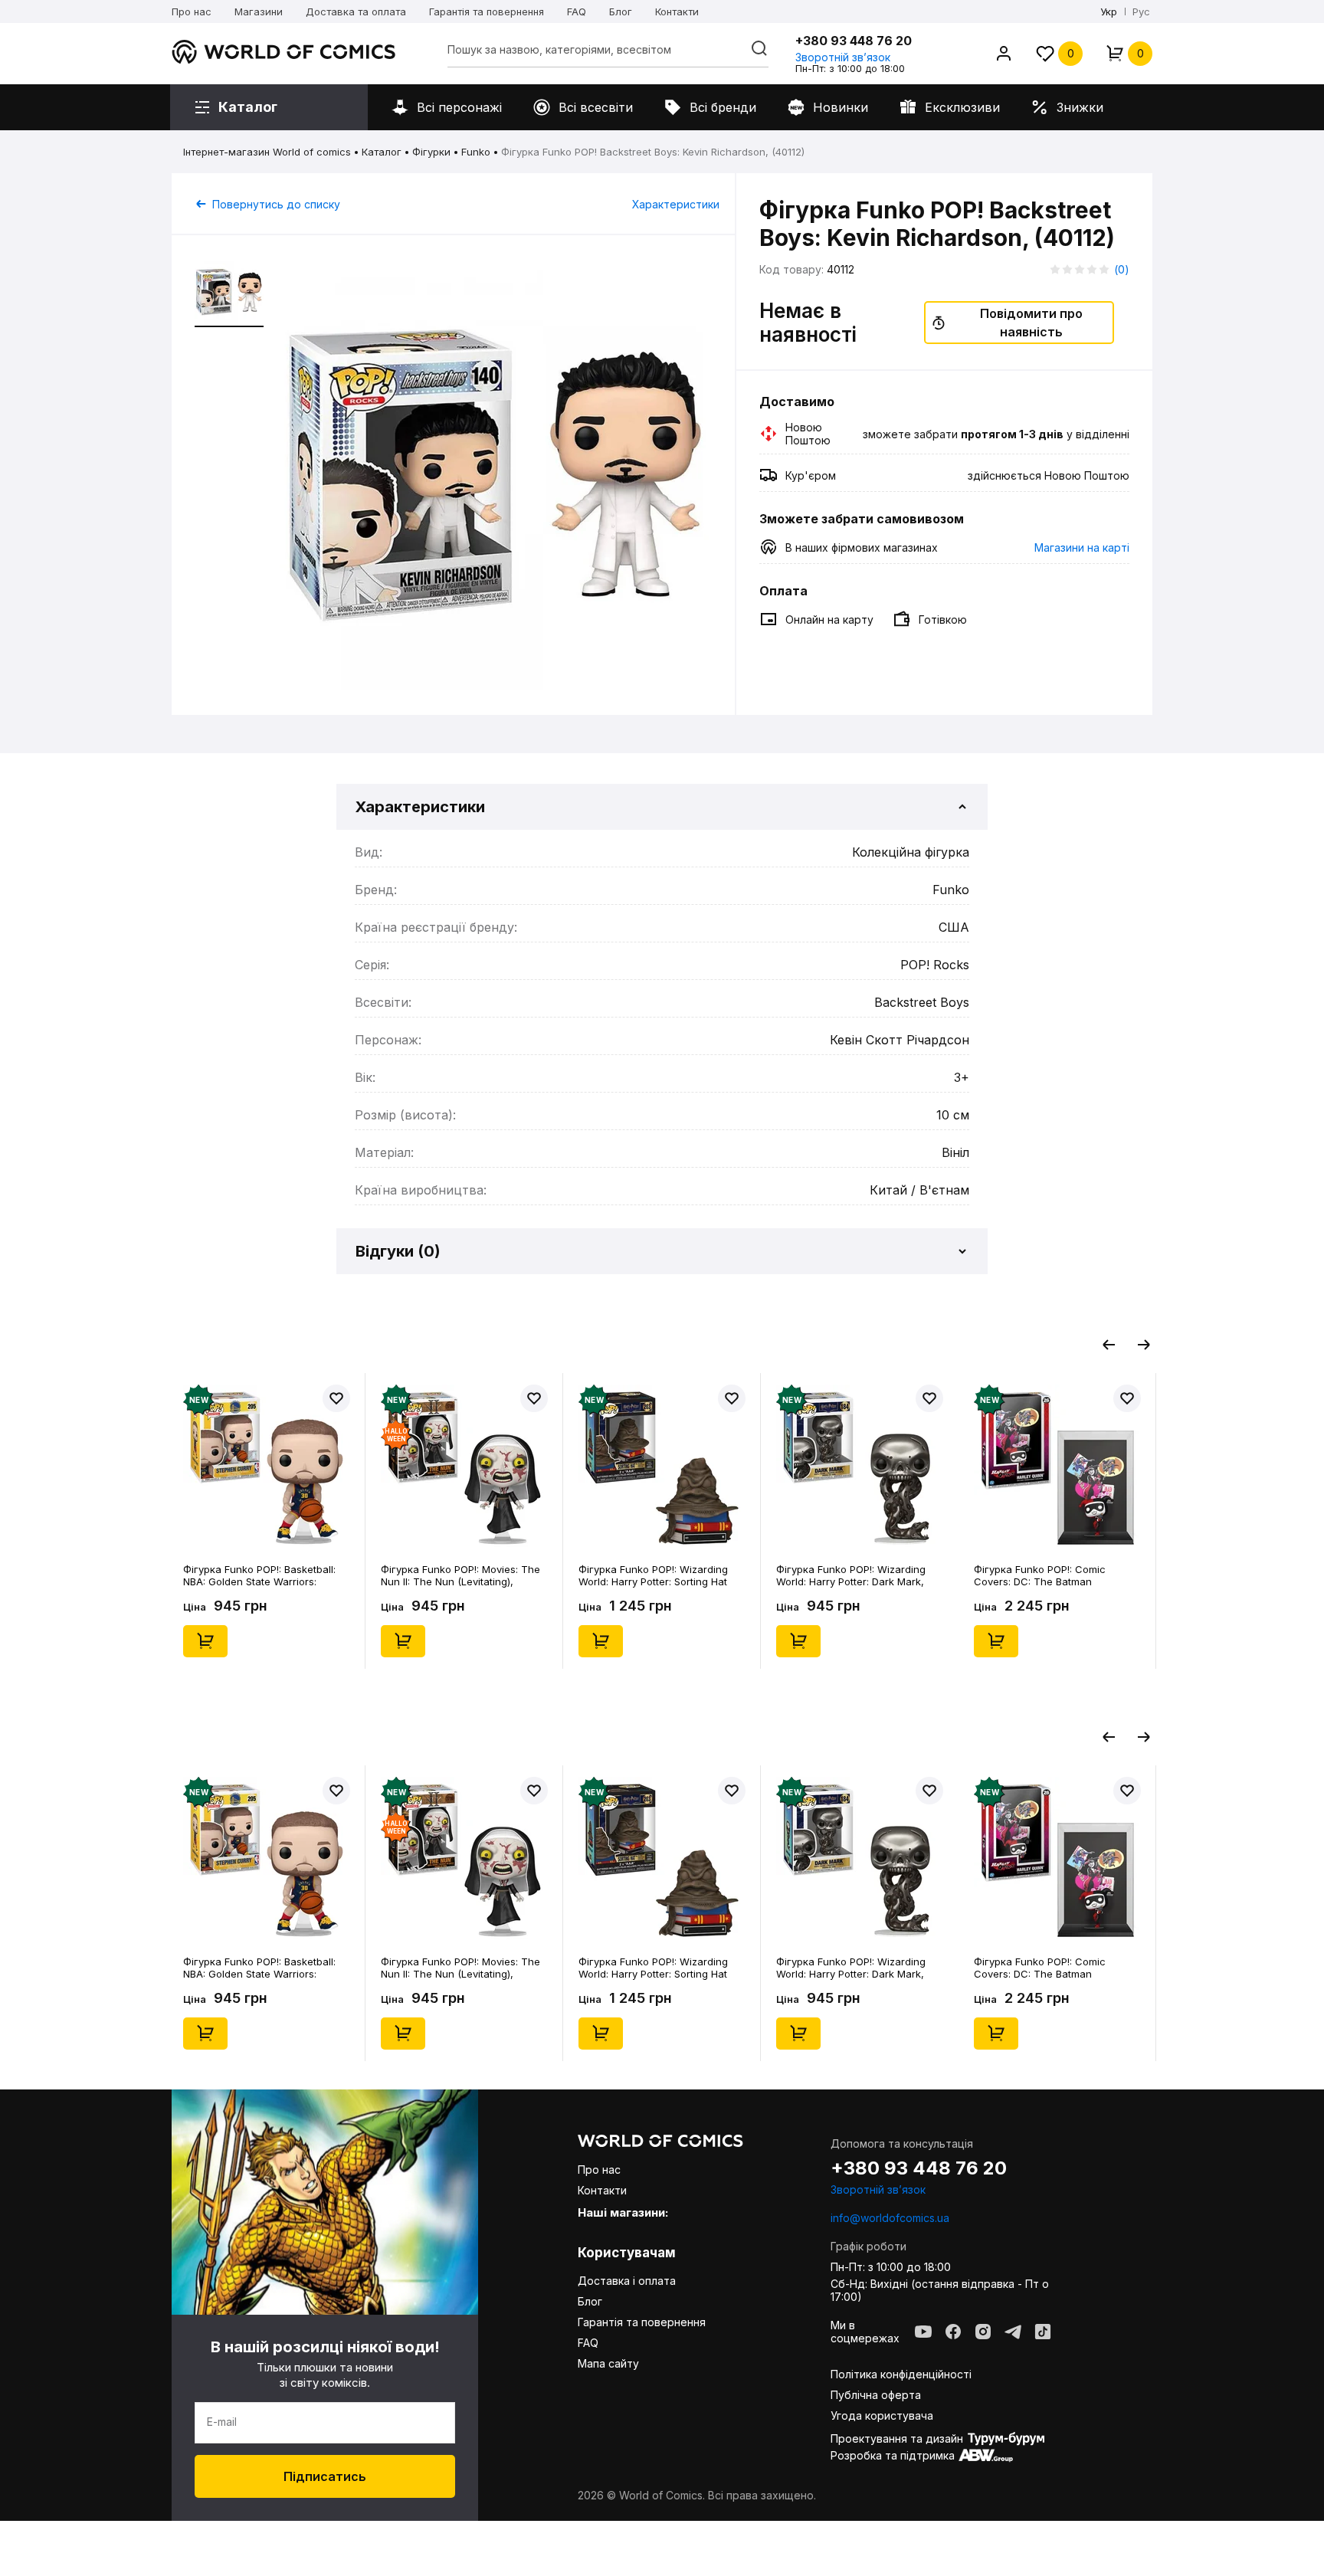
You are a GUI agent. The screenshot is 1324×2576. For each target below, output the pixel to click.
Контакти (677, 11)
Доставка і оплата (627, 2281)
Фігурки (431, 152)
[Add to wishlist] (336, 1398)
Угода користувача (882, 2415)
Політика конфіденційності (901, 2374)
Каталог (382, 152)
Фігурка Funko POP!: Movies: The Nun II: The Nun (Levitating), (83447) (460, 1575)
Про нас (192, 11)
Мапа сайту (608, 2363)
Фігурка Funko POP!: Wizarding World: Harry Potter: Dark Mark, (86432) (851, 1575)
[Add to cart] (205, 1641)
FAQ (577, 11)
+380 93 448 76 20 (854, 41)
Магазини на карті (1082, 547)
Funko (476, 152)
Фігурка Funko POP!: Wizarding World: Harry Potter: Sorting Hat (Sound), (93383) (653, 1575)
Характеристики (676, 204)
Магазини (259, 11)
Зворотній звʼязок (843, 57)
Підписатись (325, 2476)
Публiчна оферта (876, 2395)
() (1122, 269)
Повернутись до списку (276, 204)
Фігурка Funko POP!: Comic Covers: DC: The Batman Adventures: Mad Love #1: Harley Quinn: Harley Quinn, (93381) (1052, 1575)
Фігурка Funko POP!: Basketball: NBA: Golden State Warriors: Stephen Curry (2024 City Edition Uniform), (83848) (262, 1575)
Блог (621, 11)
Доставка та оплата (356, 11)
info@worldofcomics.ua (890, 2218)
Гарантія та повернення (487, 11)
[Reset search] (759, 48)
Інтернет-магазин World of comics (267, 152)
